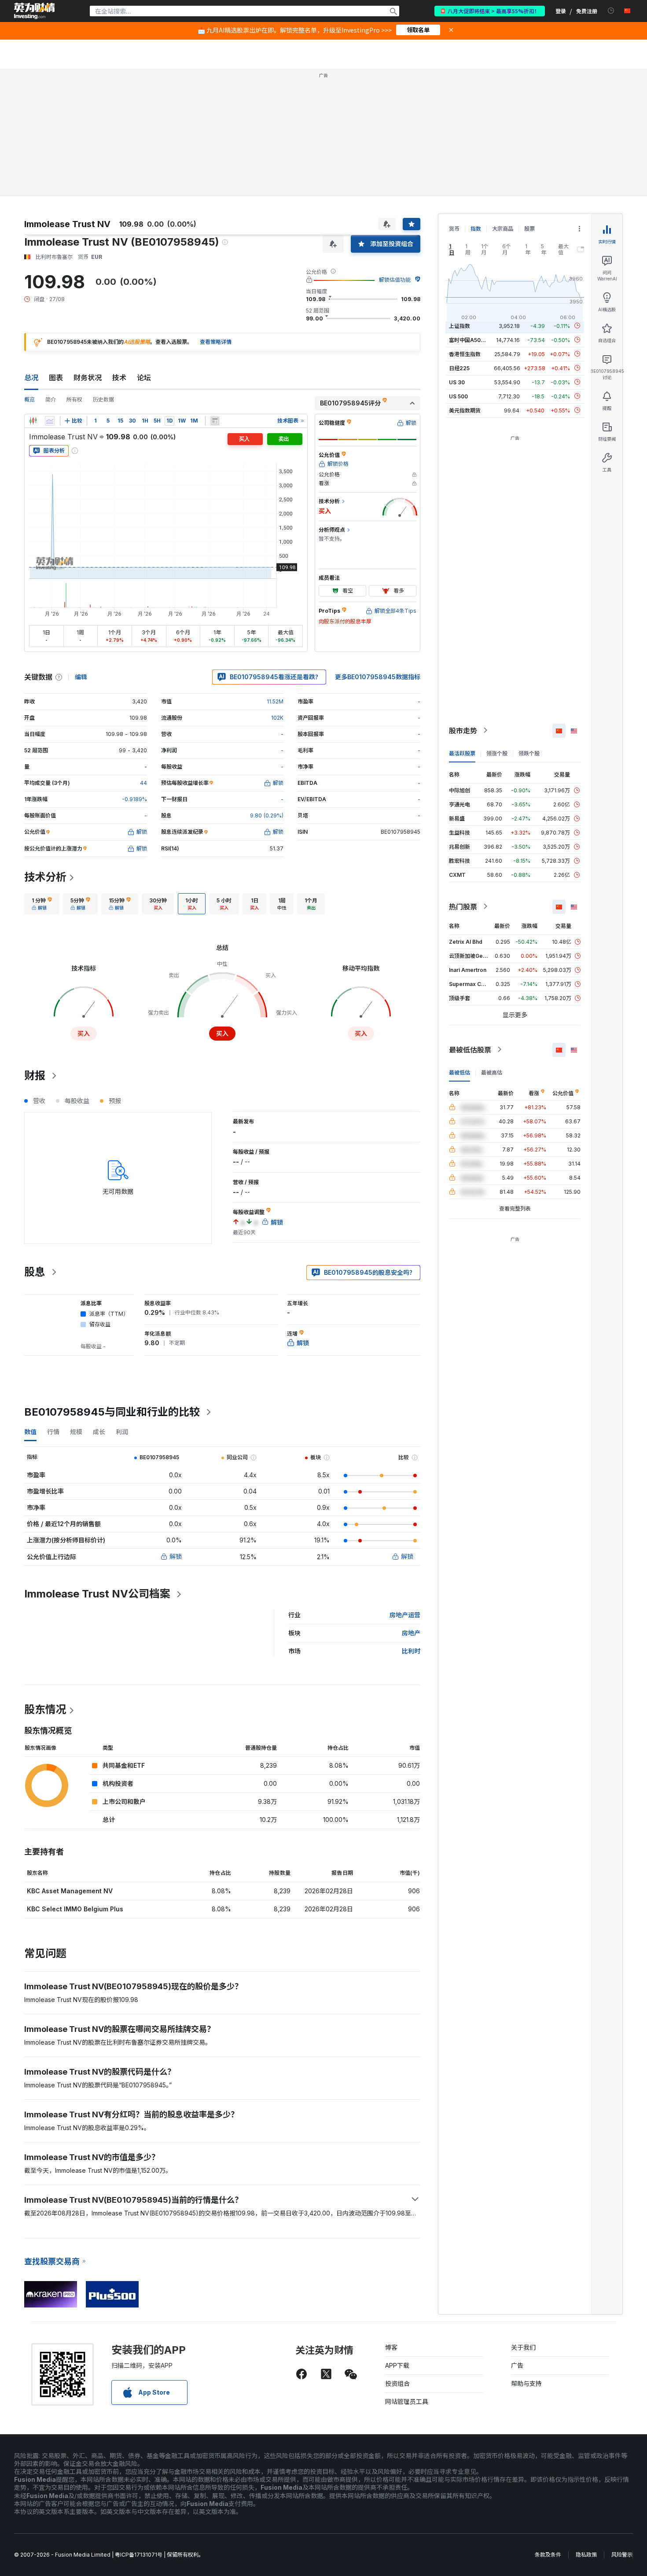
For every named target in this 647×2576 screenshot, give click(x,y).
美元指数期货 (465, 410)
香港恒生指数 (465, 354)
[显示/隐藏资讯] (215, 421)
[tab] (42, 904)
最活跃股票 (462, 753)
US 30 (457, 382)
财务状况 (88, 378)
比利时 (411, 1651)
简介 (51, 399)
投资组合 (397, 2383)
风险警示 (622, 2555)
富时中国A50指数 (470, 340)
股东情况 (45, 1709)
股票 (529, 229)
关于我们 (523, 2347)
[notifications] (611, 11)
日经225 (459, 368)
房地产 (411, 1633)
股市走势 (463, 730)
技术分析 (45, 877)
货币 (454, 229)
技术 (119, 378)
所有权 (74, 399)
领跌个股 (529, 753)
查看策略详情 (216, 342)
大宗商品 (503, 229)
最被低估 (460, 1072)
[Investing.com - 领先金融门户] (34, 11)
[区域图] (50, 421)
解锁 (176, 1556)
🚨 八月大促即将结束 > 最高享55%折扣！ (490, 11)
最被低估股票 (470, 1049)
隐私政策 (586, 2555)
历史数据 (103, 399)
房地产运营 (405, 1615)
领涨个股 (497, 753)
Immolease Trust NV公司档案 (97, 1594)
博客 (391, 2347)
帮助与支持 (526, 2383)
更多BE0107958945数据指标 (378, 677)
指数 (476, 229)
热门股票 (463, 906)
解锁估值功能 (395, 280)
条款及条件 (548, 2555)
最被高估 (492, 1072)
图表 (56, 378)
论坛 (144, 378)
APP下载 (397, 2365)
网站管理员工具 (407, 2401)
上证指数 (460, 326)
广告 (517, 2365)
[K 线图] (33, 421)
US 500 (458, 396)
